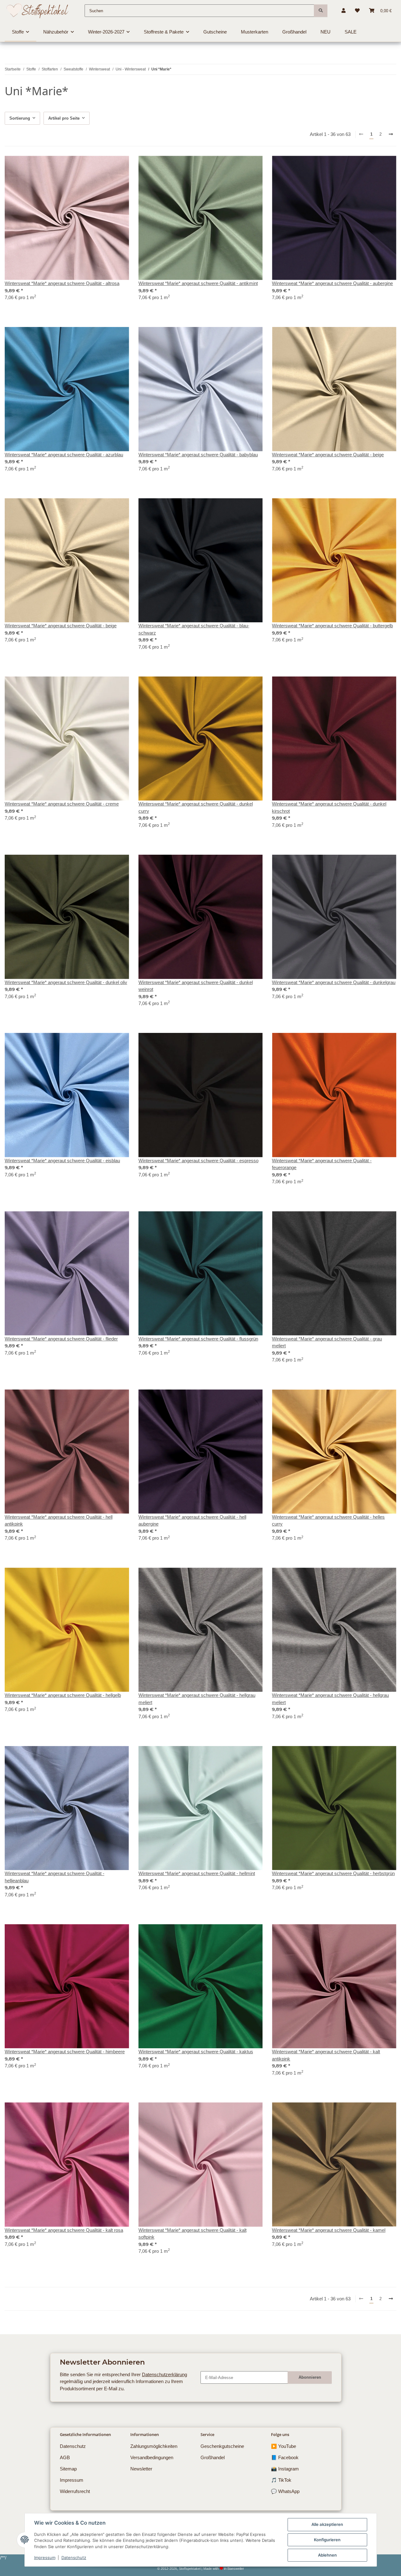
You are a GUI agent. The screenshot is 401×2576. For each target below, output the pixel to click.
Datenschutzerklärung (164, 2374)
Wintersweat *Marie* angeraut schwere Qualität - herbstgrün (333, 1873)
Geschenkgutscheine (222, 2446)
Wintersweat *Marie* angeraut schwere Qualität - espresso (198, 1161)
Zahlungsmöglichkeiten (154, 2446)
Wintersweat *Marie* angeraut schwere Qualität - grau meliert (327, 1342)
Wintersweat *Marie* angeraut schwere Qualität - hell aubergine (192, 1521)
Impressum (45, 2558)
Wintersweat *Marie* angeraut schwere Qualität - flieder (61, 1339)
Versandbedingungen (152, 2457)
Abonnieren (310, 2377)
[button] (344, 11)
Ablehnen (327, 2555)
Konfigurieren (327, 2540)
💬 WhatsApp (285, 2491)
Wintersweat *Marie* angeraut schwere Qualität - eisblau (62, 1161)
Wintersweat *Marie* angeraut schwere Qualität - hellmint (197, 1873)
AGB (65, 2457)
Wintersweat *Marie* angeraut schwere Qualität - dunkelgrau (334, 982)
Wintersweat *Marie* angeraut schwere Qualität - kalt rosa (64, 2230)
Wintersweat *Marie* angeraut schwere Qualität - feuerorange (322, 1164)
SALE (351, 32)
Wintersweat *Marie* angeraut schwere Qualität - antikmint (198, 283)
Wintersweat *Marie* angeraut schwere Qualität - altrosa (62, 283)
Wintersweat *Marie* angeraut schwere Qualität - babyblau (198, 455)
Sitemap (68, 2469)
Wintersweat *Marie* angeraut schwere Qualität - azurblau (64, 455)
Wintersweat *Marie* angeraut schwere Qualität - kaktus (196, 2052)
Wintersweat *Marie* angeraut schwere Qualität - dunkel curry (196, 807)
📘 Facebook (285, 2457)
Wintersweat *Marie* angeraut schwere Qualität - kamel (329, 2230)
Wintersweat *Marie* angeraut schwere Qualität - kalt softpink (193, 2234)
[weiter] (391, 135)
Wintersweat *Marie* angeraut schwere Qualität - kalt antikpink (326, 2055)
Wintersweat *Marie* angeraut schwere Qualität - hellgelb (63, 1695)
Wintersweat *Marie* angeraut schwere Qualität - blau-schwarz (194, 629)
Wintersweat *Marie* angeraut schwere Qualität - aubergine (332, 283)
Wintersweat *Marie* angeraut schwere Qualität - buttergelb (332, 626)
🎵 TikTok (281, 2480)
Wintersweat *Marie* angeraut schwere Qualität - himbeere (65, 2052)
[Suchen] (321, 11)
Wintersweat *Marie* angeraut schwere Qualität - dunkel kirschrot (329, 807)
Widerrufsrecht (75, 2491)
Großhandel (213, 2457)
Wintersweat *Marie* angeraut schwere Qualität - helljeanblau (55, 1877)
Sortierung (20, 118)
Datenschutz (74, 2558)
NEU (325, 32)
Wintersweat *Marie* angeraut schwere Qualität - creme (62, 804)
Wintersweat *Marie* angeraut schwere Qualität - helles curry (328, 1521)
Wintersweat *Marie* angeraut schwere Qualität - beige (328, 455)
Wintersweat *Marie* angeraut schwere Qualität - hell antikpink (59, 1521)
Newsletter (141, 2469)
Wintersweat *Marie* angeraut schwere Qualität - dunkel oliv (66, 982)
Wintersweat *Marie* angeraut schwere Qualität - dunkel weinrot (196, 986)
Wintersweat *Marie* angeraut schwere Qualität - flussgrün (198, 1339)
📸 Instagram (285, 2469)
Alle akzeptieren (327, 2524)
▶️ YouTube (284, 2446)
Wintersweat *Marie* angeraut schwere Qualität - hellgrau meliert (197, 1699)
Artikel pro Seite (64, 118)
